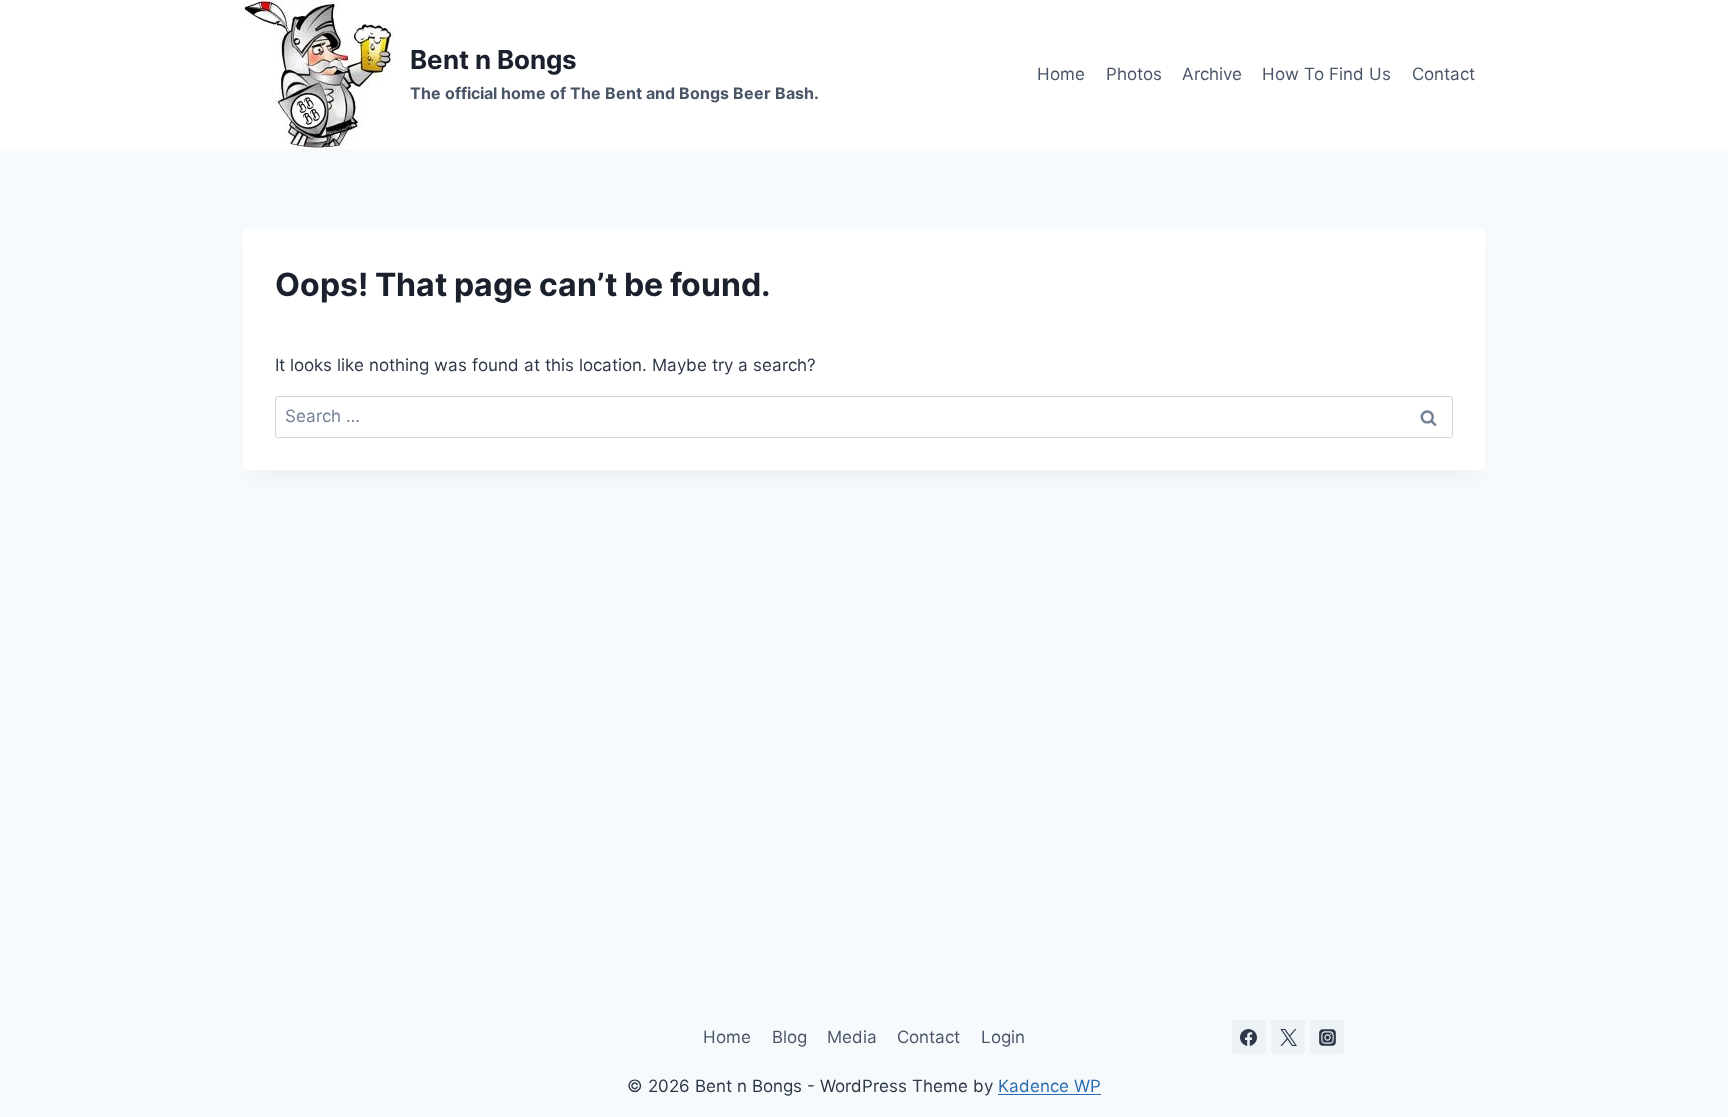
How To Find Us (1326, 74)
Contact (1443, 74)
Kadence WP (1049, 1086)
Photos (1134, 74)
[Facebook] (1249, 1037)
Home (1061, 74)
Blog (789, 1037)
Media (852, 1037)
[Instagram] (1327, 1037)
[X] (1288, 1037)
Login (1003, 1037)
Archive (1212, 74)
